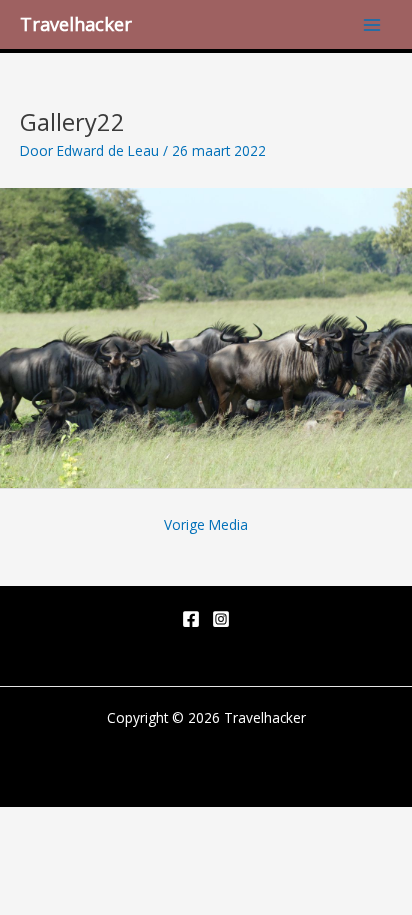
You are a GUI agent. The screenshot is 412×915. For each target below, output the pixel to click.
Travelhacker (76, 24)
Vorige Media (206, 524)
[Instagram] (221, 619)
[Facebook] (191, 619)
